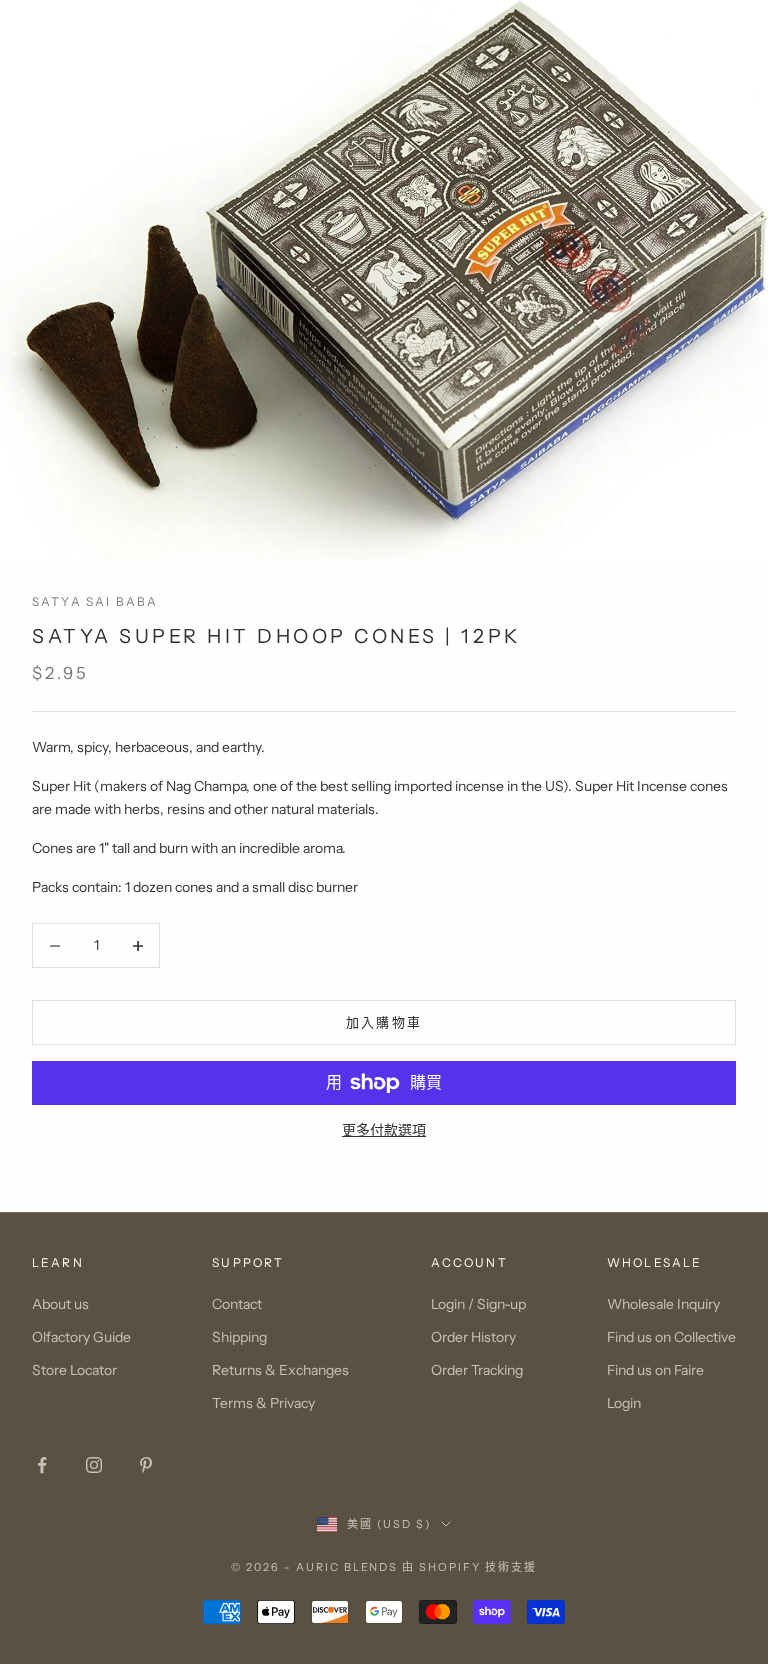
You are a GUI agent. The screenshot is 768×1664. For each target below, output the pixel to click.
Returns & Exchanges (280, 1370)
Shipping (239, 1337)
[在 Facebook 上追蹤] (42, 1465)
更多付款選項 (384, 1130)
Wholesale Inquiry (663, 1304)
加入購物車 (384, 1022)
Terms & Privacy (263, 1403)
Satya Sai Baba (95, 601)
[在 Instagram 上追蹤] (94, 1465)
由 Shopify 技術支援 (469, 1567)
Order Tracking (477, 1370)
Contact (237, 1304)
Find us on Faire (655, 1370)
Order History (473, 1337)
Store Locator (74, 1370)
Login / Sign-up (478, 1304)
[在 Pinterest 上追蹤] (146, 1465)
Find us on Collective (671, 1337)
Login (624, 1403)
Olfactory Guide (81, 1337)
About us (60, 1304)
